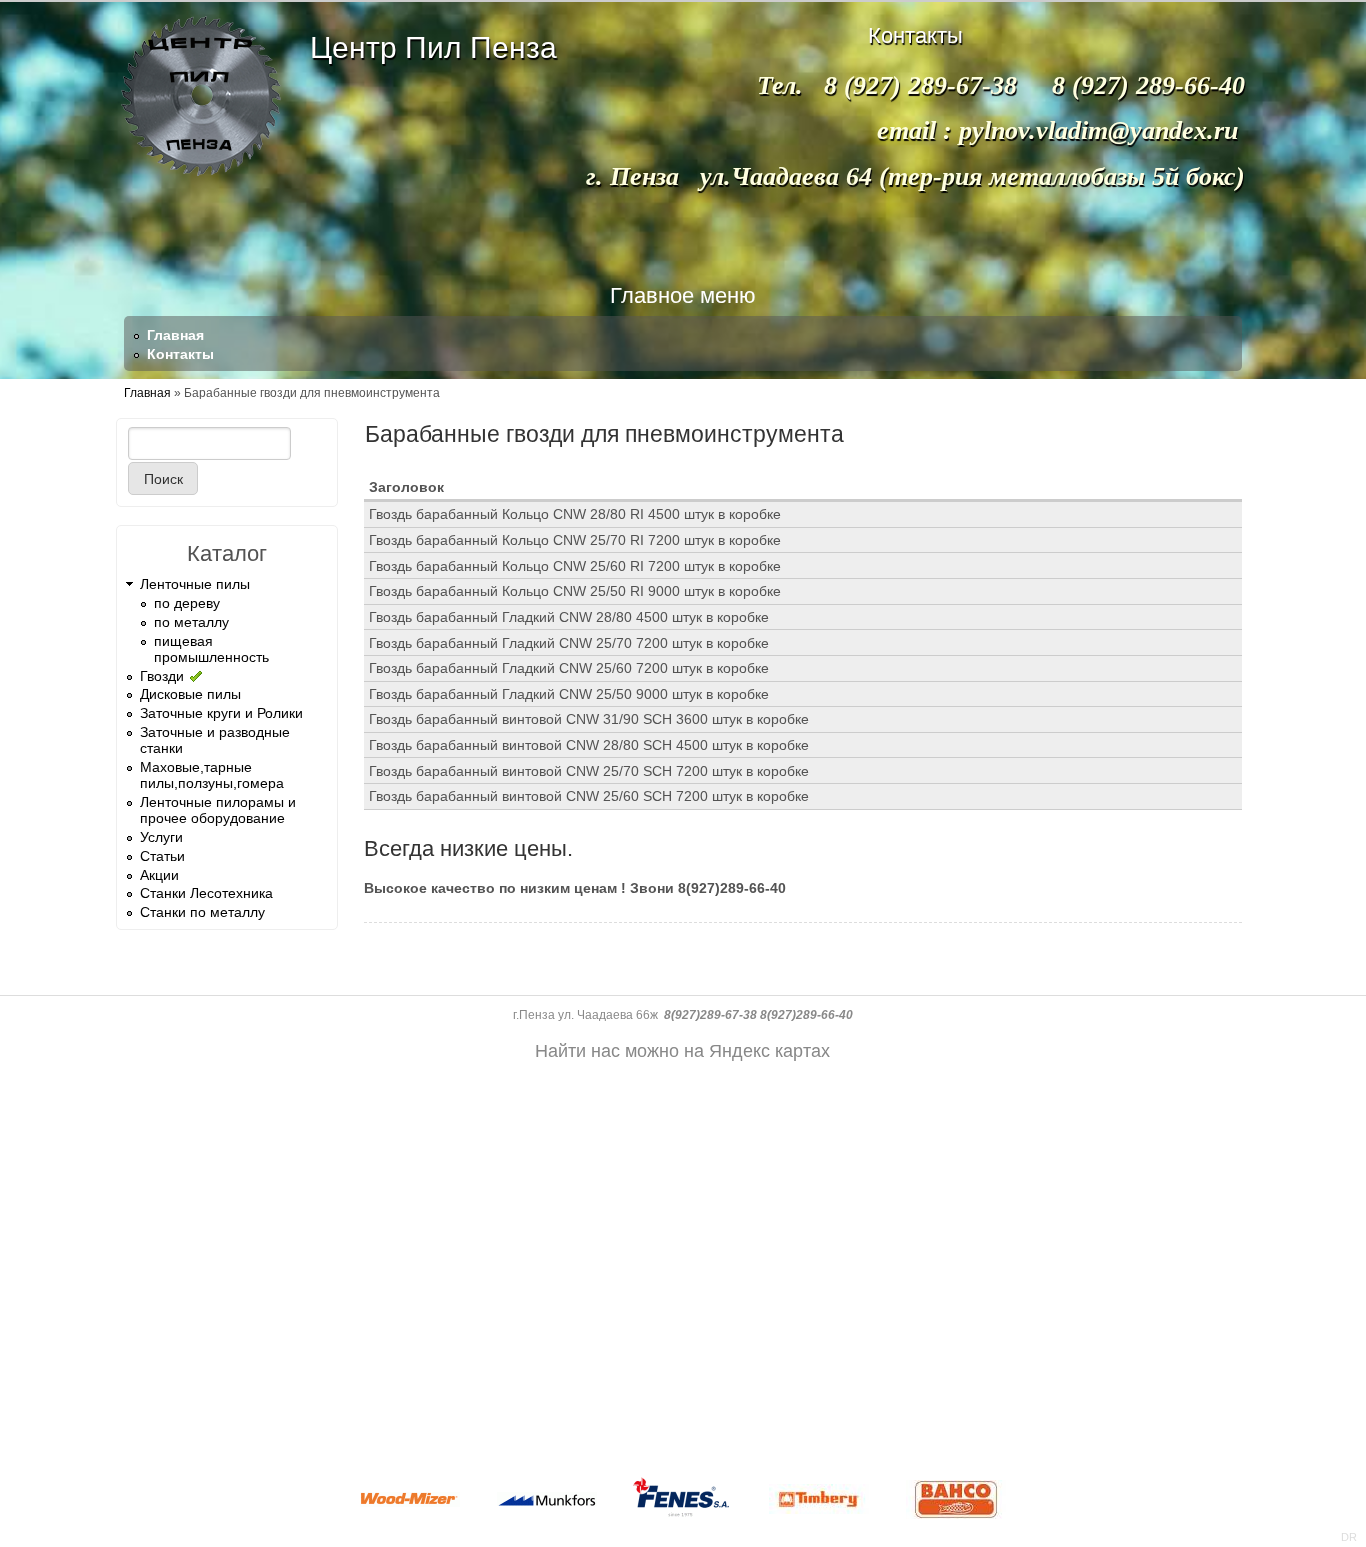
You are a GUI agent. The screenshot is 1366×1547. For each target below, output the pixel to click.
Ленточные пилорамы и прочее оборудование (218, 810)
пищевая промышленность (211, 649)
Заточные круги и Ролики (221, 713)
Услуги (161, 837)
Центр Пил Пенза (433, 47)
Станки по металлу (202, 912)
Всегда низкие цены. (468, 848)
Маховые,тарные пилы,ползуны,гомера (212, 775)
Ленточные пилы (195, 584)
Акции (159, 875)
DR (1349, 1537)
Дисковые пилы (190, 694)
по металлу (191, 622)
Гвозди (162, 676)
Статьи (162, 856)
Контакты (180, 354)
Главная (175, 335)
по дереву (187, 603)
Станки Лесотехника (206, 893)
